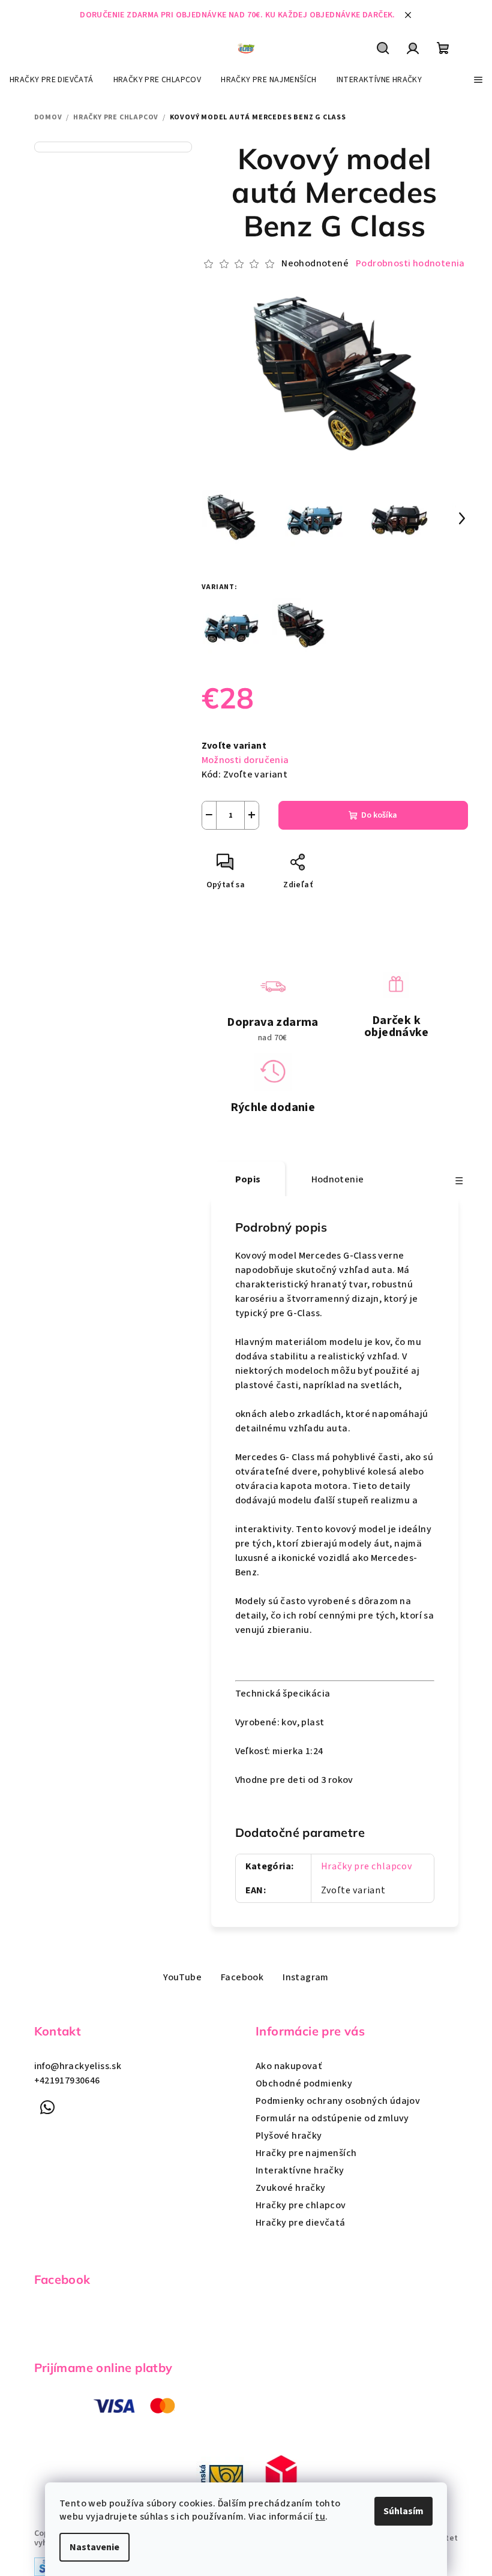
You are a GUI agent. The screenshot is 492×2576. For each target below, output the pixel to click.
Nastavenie (94, 2547)
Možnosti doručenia (245, 760)
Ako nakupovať (289, 2066)
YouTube (182, 1977)
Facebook (242, 1977)
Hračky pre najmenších (306, 2153)
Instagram (306, 1977)
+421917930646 (67, 2080)
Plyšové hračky (289, 2136)
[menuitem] (52, 80)
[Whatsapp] (48, 2107)
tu (320, 2517)
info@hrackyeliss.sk (78, 2066)
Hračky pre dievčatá (301, 2223)
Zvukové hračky (291, 2188)
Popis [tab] (248, 1179)
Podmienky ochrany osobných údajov (338, 2101)
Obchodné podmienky (304, 2083)
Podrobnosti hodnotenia (410, 263)
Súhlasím (403, 2511)
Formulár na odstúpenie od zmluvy (332, 2118)
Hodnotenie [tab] (338, 1179)
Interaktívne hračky (300, 2170)
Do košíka (379, 815)
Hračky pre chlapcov (367, 1866)
